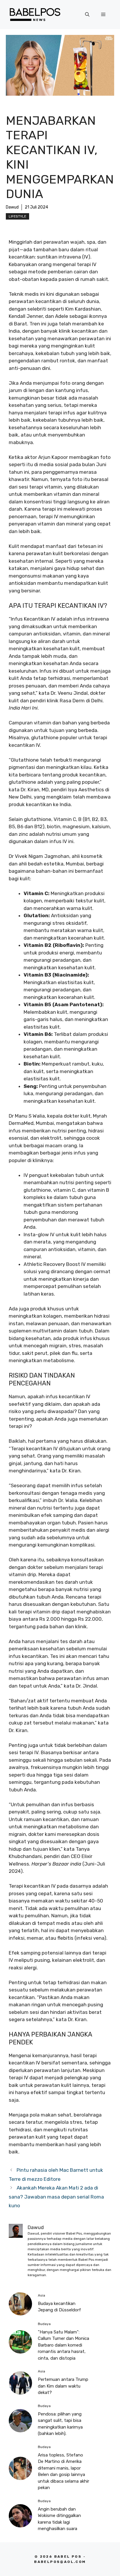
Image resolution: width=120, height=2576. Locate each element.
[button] (87, 15)
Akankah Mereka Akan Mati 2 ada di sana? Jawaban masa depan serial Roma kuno (56, 2197)
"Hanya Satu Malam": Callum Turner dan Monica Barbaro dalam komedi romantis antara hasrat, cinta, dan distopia (63, 2345)
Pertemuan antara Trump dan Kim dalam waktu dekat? (63, 2386)
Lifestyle (17, 216)
